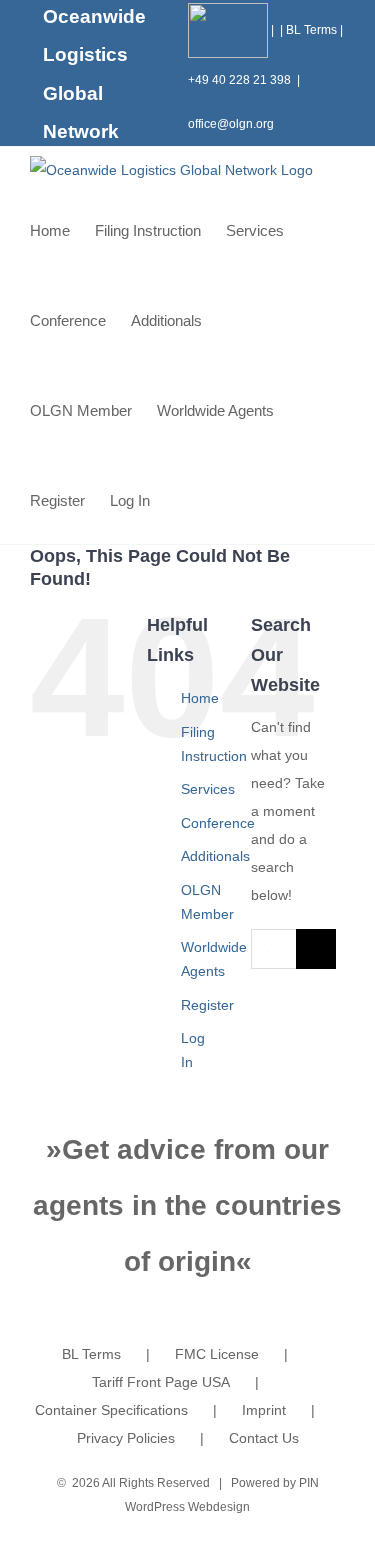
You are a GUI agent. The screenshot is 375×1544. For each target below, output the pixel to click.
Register (207, 1005)
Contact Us (264, 1438)
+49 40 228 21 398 (239, 80)
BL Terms (311, 30)
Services (208, 789)
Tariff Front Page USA (161, 1382)
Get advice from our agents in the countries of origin (187, 1205)
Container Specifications (111, 1410)
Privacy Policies (126, 1438)
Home (200, 698)
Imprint (264, 1410)
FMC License (217, 1354)
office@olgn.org (231, 124)
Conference (218, 823)
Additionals (215, 856)
